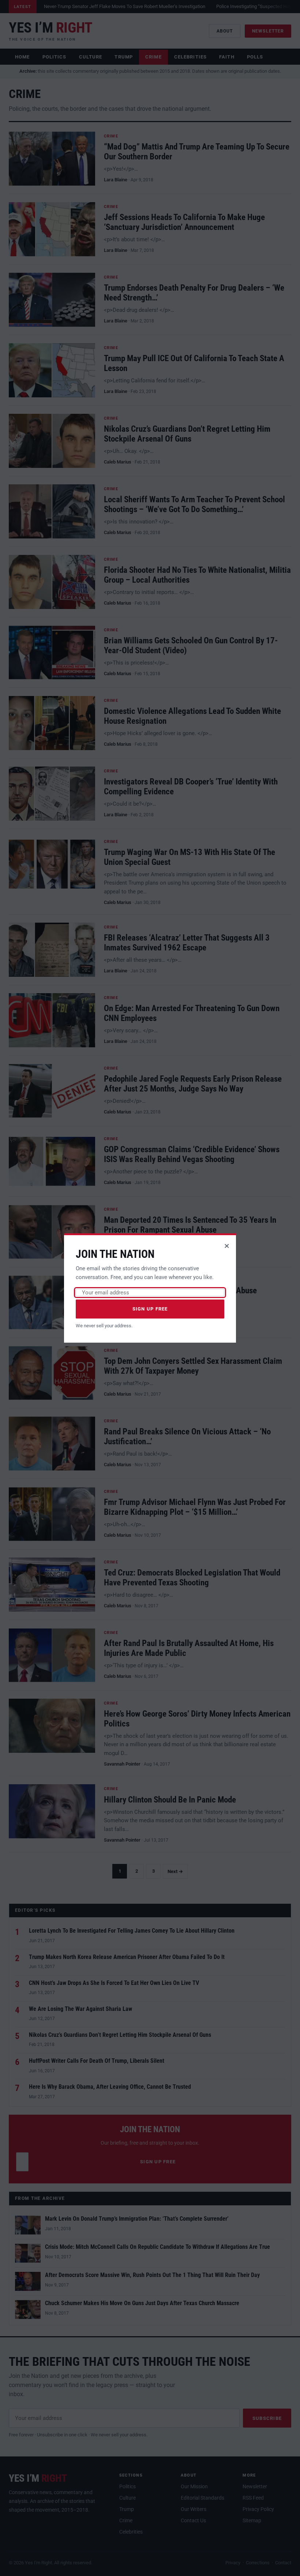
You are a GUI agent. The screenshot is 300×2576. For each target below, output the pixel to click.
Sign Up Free (150, 1309)
